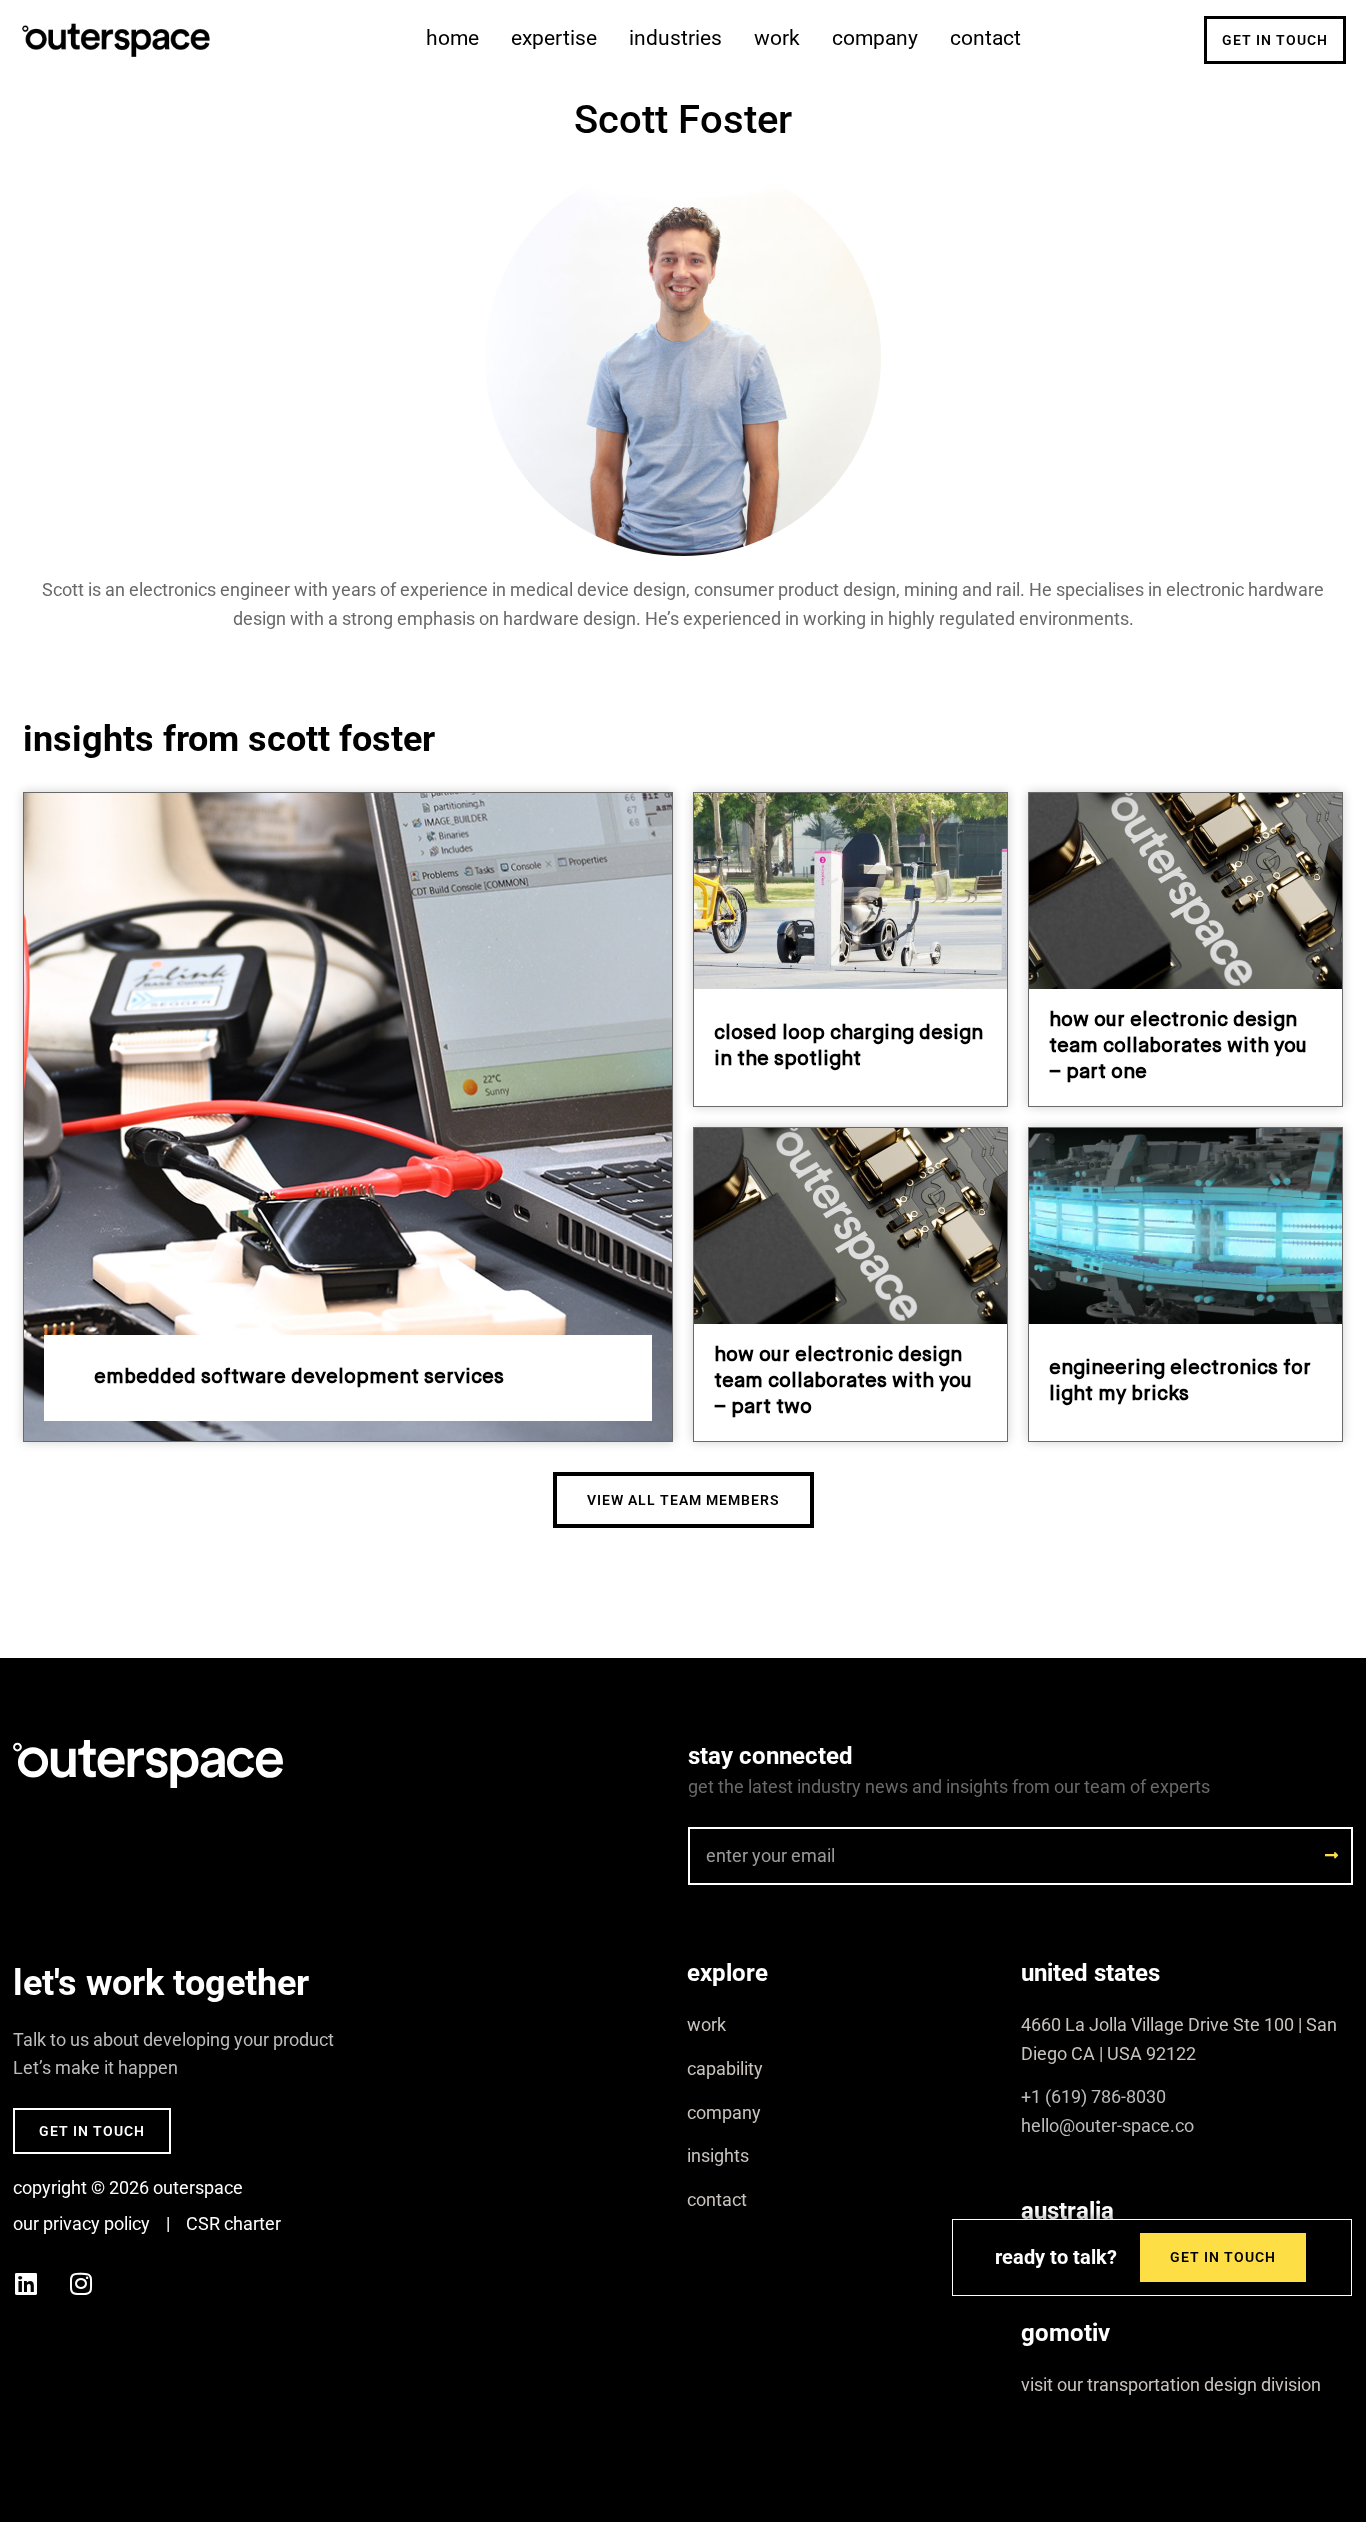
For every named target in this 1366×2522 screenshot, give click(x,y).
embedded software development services (299, 1377)
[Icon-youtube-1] (136, 2283)
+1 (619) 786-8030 (1093, 2096)
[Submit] (1331, 1855)
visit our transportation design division (1171, 2384)
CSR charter (233, 2223)
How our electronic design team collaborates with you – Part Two (843, 1381)
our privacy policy (81, 2223)
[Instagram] (81, 2283)
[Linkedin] (26, 2283)
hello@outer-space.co (1107, 2125)
